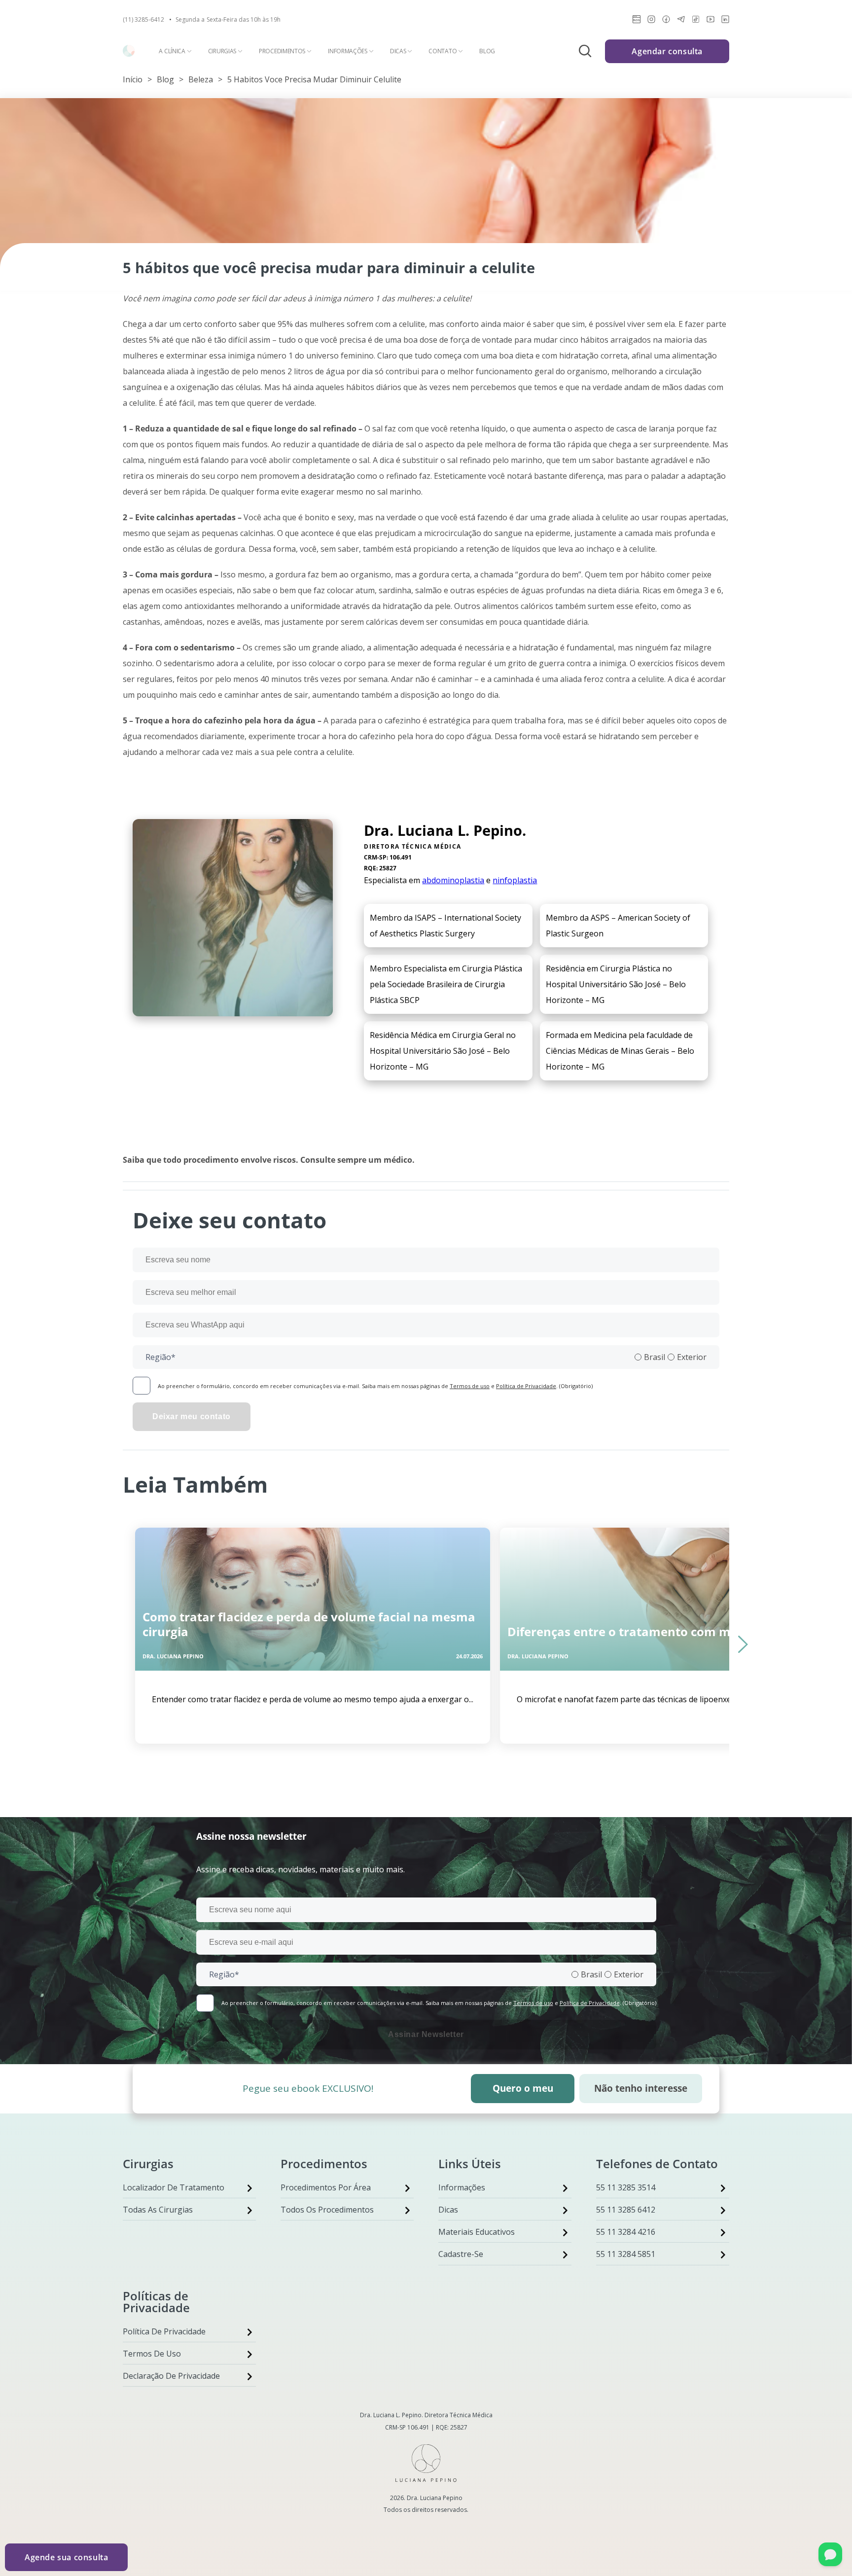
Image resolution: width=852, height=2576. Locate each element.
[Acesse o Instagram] (651, 21)
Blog (487, 51)
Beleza (201, 79)
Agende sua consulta (66, 2557)
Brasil (655, 1357)
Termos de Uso (152, 2354)
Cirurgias (222, 51)
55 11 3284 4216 (626, 2232)
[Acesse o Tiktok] (696, 21)
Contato (443, 51)
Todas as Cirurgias (158, 2210)
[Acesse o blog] (637, 21)
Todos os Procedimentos (327, 2210)
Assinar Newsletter (426, 2034)
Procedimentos (282, 51)
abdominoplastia (453, 880)
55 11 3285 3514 (626, 2187)
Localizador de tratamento (174, 2187)
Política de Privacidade (526, 1386)
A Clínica (172, 51)
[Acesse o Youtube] (710, 21)
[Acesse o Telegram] (681, 21)
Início (133, 79)
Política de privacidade (164, 2331)
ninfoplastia (515, 880)
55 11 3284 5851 (626, 2254)
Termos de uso (470, 1386)
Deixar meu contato (192, 1416)
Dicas (398, 51)
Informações (348, 51)
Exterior (692, 1357)
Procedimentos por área (326, 2187)
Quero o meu (523, 2088)
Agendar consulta (667, 51)
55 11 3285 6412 (626, 2210)
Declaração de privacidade (171, 2376)
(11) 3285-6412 (143, 20)
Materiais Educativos (477, 2232)
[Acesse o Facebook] (666, 21)
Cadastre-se (461, 2254)
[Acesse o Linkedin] (725, 21)
